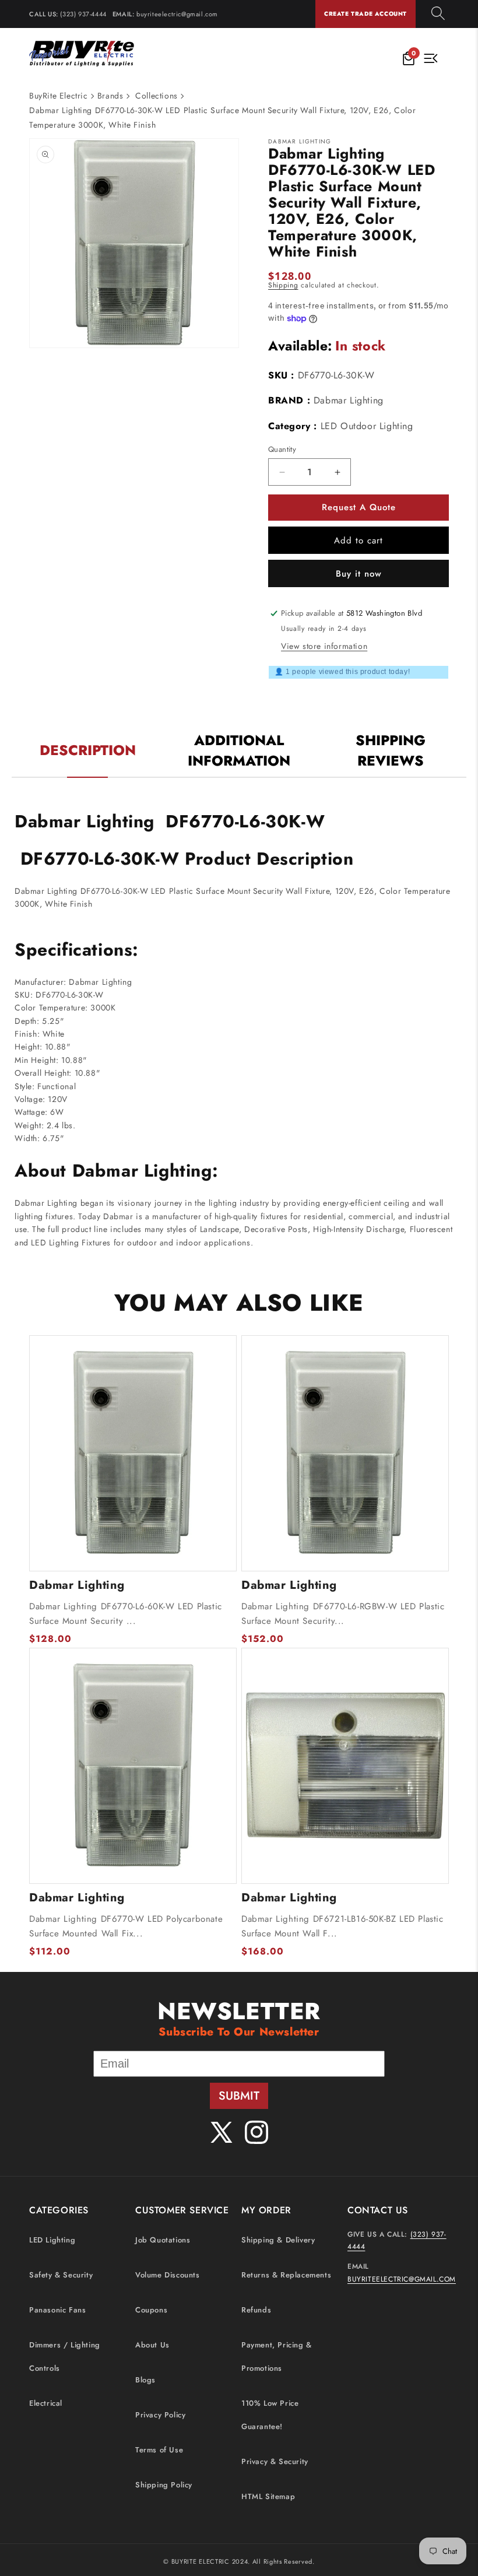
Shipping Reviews (391, 750)
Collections (157, 96)
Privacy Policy (160, 2415)
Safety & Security (61, 2275)
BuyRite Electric (59, 96)
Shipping (283, 285)
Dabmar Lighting (349, 400)
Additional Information (239, 750)
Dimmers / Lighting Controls (65, 2356)
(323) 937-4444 (83, 14)
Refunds (256, 2310)
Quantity (282, 449)
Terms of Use (159, 2450)
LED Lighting (52, 2240)
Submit (239, 2096)
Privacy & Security (275, 2461)
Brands (110, 96)
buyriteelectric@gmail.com (177, 14)
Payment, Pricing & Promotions (277, 2356)
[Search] (438, 14)
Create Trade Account (365, 14)
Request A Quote (359, 507)
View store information (324, 646)
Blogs (145, 2380)
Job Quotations (163, 2240)
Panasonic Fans (57, 2310)
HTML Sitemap (268, 2496)
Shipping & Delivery (278, 2240)
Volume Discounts (168, 2275)
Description (88, 750)
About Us (152, 2345)
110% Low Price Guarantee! (270, 2415)
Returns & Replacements (286, 2275)
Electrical (46, 2403)
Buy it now (359, 574)
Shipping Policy (164, 2485)
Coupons (151, 2310)
